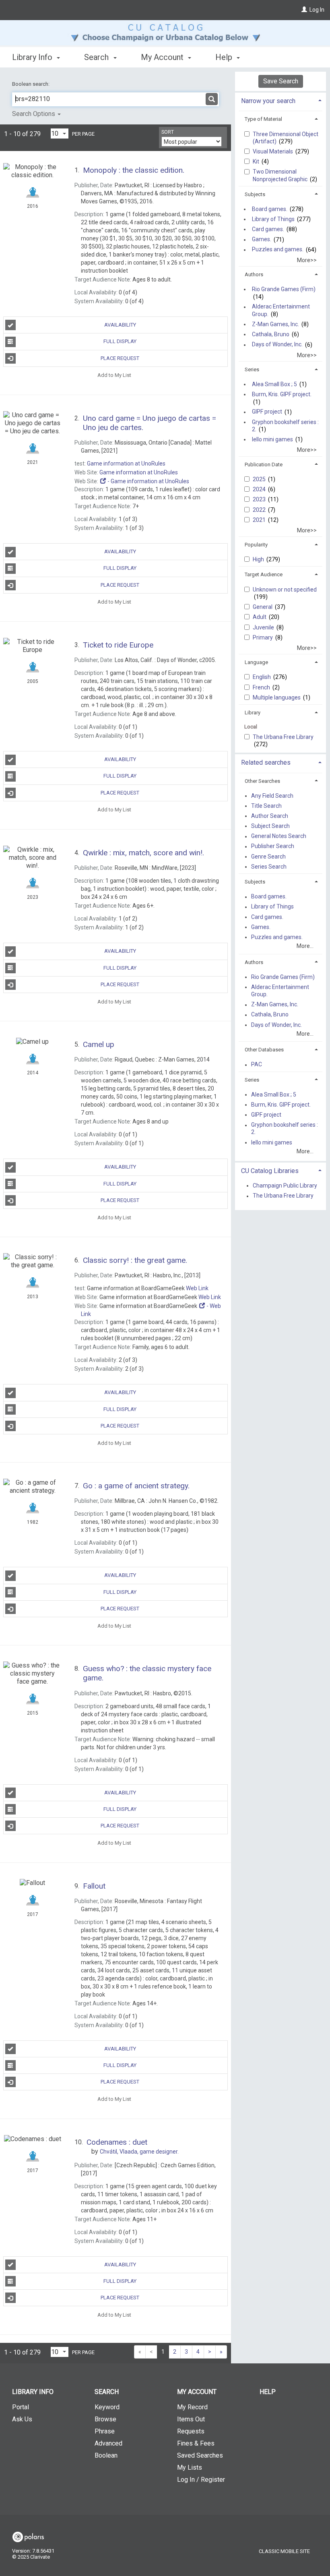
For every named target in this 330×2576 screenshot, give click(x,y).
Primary (263, 637)
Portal (21, 2407)
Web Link (197, 1288)
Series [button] (252, 369)
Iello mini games (272, 439)
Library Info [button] (33, 57)
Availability (120, 325)
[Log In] (304, 10)
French (262, 687)
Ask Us (22, 2419)
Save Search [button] (281, 81)
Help (268, 2392)
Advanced (108, 2443)
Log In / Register (201, 2480)
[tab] (280, 100)
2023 (260, 499)
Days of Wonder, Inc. (277, 345)
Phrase (105, 2431)
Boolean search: (31, 84)
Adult (260, 617)
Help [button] (225, 57)
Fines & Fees (196, 2443)
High (259, 559)
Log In (317, 10)
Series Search (269, 867)
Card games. (268, 229)
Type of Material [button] (263, 119)
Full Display (120, 341)
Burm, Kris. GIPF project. (282, 394)
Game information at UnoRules (126, 463)
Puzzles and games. (278, 250)
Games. (262, 240)
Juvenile (264, 627)
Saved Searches (200, 2455)
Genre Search (268, 857)
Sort (168, 132)
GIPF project (267, 412)
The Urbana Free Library (283, 737)
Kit (257, 161)
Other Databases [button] (264, 1050)
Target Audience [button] (264, 574)
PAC (257, 1065)
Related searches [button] (266, 762)
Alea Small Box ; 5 (274, 384)
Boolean (106, 2455)
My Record (192, 2407)
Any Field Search (272, 796)
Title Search (266, 806)
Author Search (270, 816)
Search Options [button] (34, 114)
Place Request (120, 358)
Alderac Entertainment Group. (281, 310)
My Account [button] (163, 57)
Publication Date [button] (264, 465)
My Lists (190, 2467)
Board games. (270, 209)
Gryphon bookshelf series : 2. (285, 426)
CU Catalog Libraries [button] (270, 1171)
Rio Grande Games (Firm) (284, 289)
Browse (105, 2419)
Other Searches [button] (262, 781)
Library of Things (273, 219)
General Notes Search (279, 836)
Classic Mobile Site (284, 2551)
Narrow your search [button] (268, 101)
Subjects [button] (255, 194)
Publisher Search (273, 846)
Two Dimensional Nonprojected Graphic (281, 175)
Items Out (191, 2419)
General (263, 607)
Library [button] (253, 713)
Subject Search (270, 826)
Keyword (107, 2407)
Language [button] (256, 662)
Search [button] (97, 57)
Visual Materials (273, 151)
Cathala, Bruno (271, 334)
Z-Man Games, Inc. (275, 324)
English (262, 677)
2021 (260, 520)
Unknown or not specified (285, 590)
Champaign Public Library (285, 1186)
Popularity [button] (256, 545)
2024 (260, 489)
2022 (260, 510)
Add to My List (114, 375)
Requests (191, 2431)
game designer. (139, 2152)
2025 (260, 479)
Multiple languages (277, 697)
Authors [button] (254, 274)
